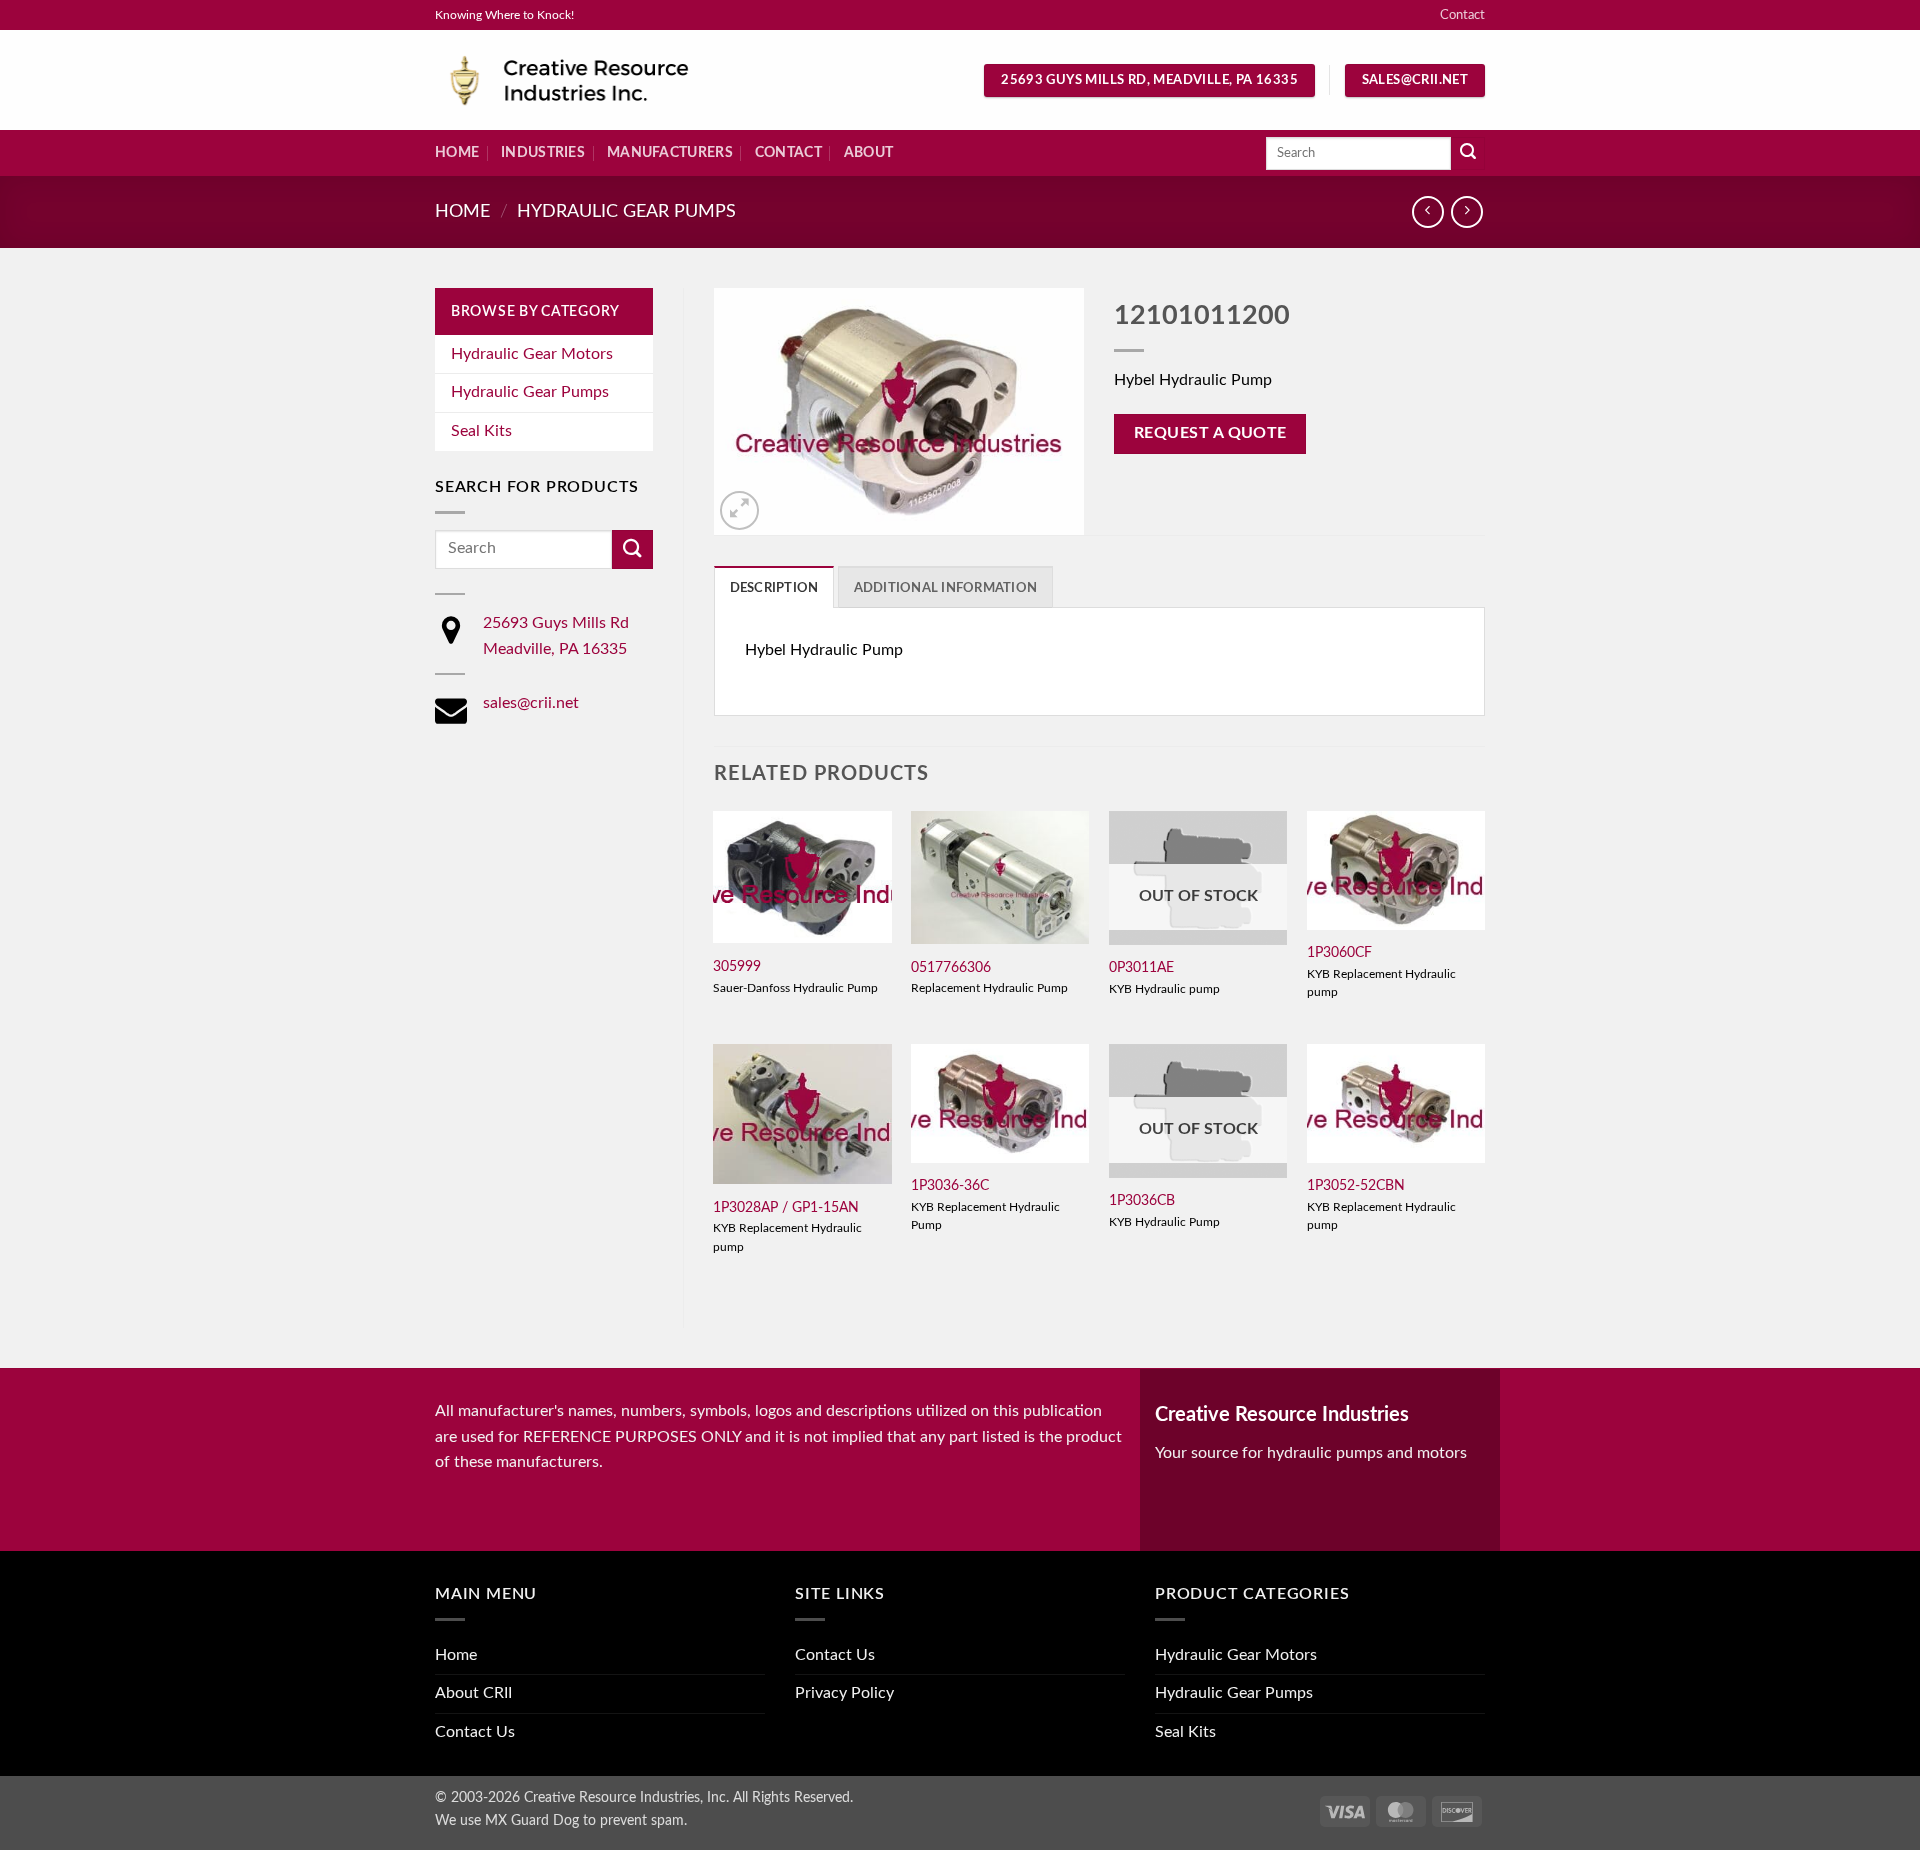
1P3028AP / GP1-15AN (786, 1207)
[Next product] (1427, 211)
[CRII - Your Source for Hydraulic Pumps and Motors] (600, 80)
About (868, 152)
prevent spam (642, 1820)
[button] (739, 510)
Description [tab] (774, 588)
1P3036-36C (950, 1185)
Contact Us (475, 1732)
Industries (543, 152)
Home (457, 152)
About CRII (473, 1693)
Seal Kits (481, 431)
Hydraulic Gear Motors (532, 354)
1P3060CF (1339, 952)
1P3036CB (1142, 1200)
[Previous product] (1466, 211)
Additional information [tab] (946, 588)
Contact (1462, 15)
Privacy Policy (844, 1693)
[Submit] (1468, 154)
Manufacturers (670, 152)
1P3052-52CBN (1356, 1185)
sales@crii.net (531, 703)
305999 (737, 966)
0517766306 (951, 967)
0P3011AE (1141, 967)
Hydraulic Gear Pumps (626, 211)
